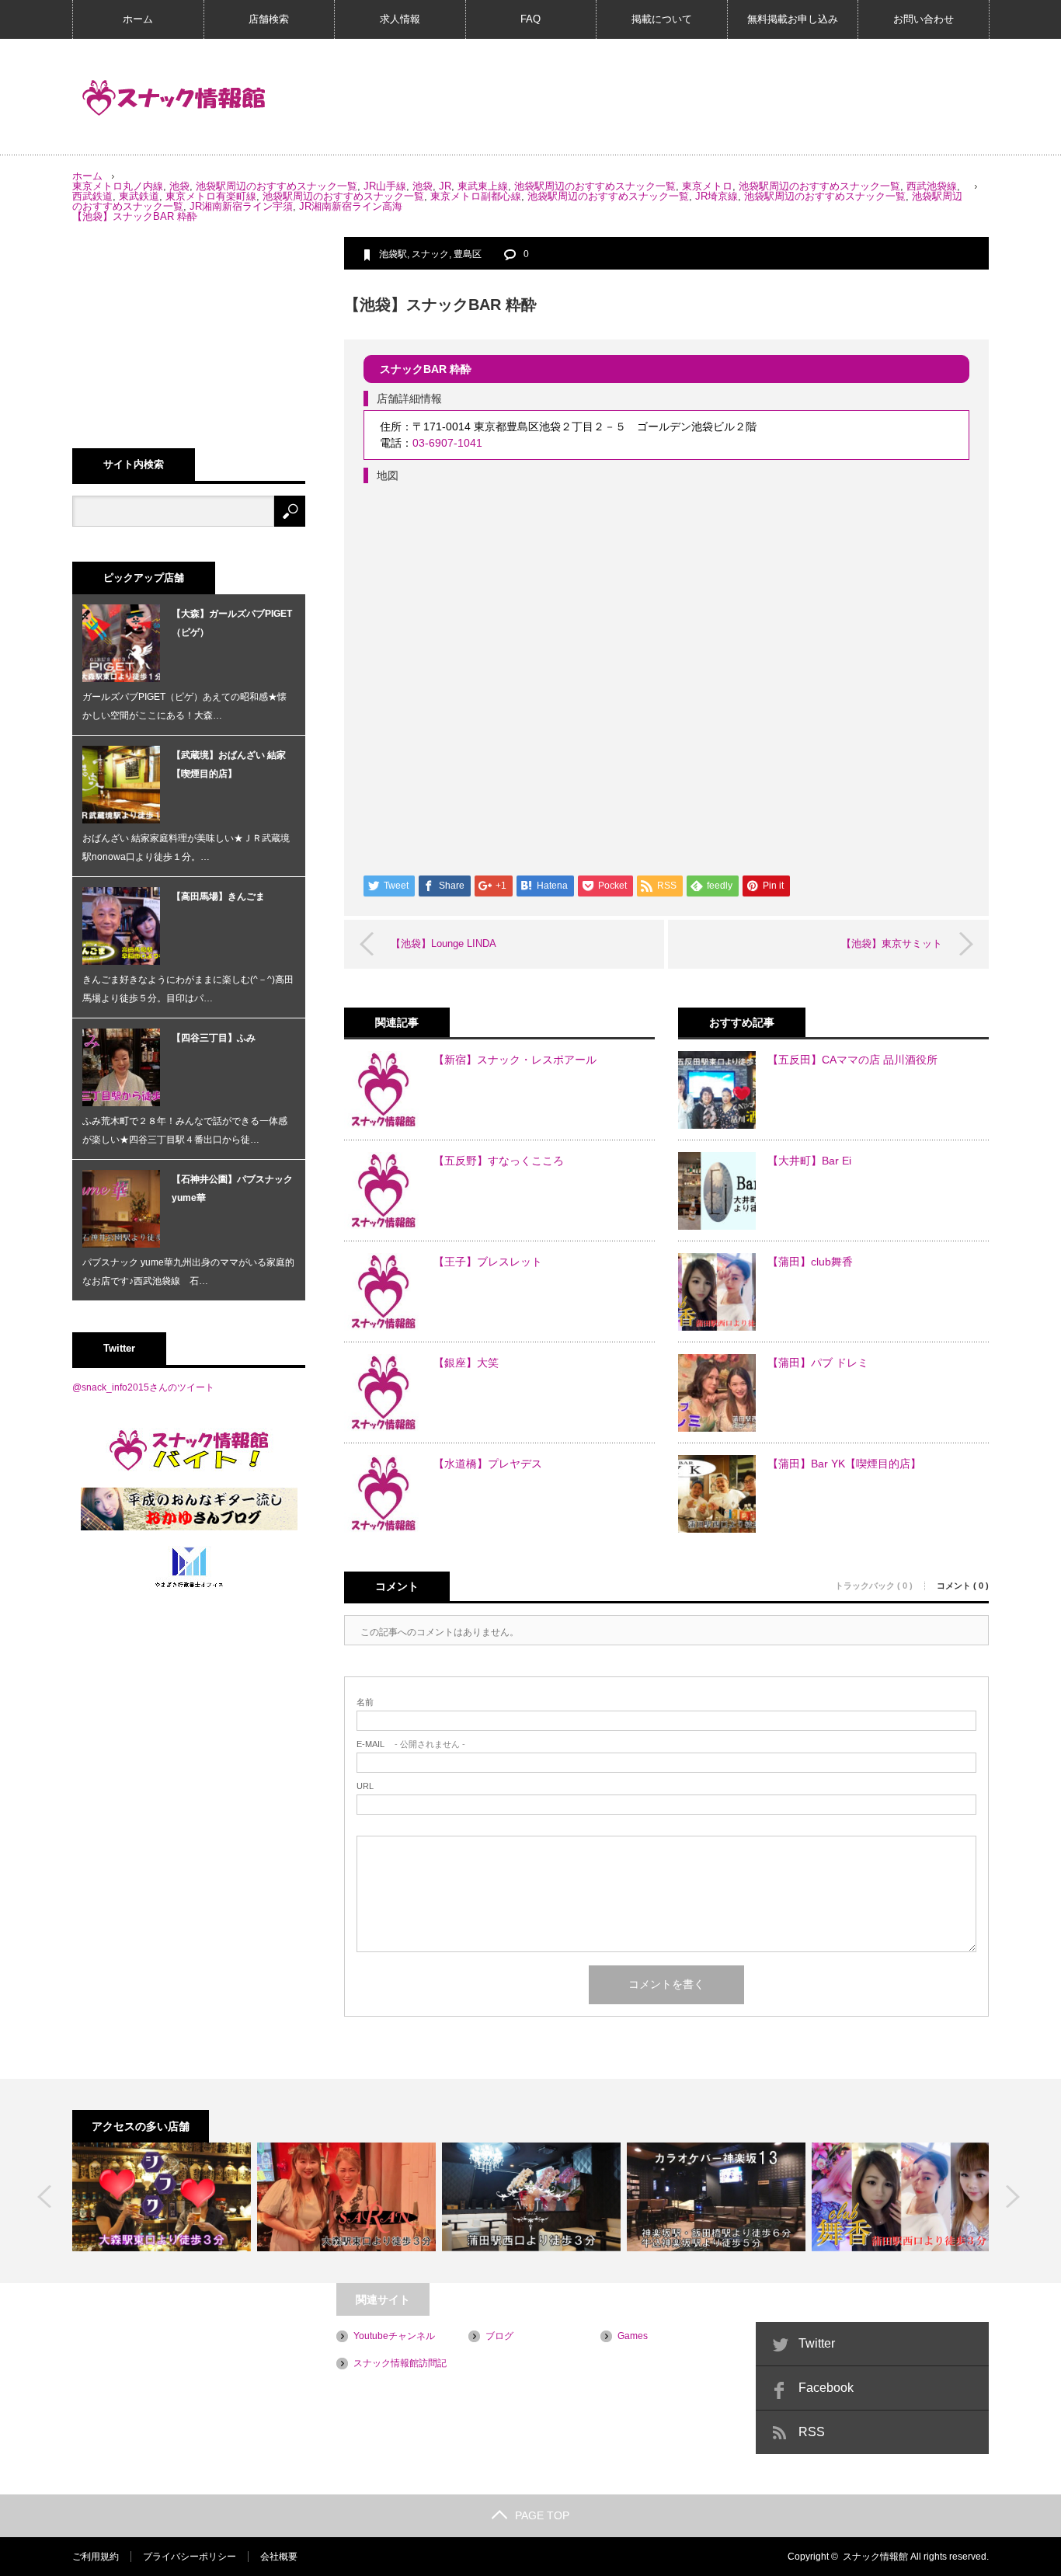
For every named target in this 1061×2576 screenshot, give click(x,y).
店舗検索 (269, 19)
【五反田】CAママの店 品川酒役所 (852, 1060)
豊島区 (468, 254)
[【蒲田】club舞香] (901, 2197)
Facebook (826, 2388)
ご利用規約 (96, 2557)
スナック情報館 (875, 2557)
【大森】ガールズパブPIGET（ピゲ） (232, 623)
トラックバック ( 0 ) (874, 1586)
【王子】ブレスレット (488, 1262)
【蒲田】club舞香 (810, 1262)
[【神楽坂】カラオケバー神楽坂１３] (716, 2197)
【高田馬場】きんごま (218, 896)
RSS (812, 2432)
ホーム (138, 19)
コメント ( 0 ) (963, 1586)
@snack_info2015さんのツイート (143, 1387)
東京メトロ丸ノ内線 (118, 186)
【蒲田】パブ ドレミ (818, 1363)
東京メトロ (707, 186)
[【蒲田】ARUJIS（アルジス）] (531, 2197)
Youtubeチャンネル (394, 2336)
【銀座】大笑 (466, 1363)
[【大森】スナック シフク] (162, 2197)
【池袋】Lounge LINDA (444, 943)
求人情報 (400, 19)
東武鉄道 (139, 196)
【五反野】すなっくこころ (499, 1161)
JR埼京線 (717, 196)
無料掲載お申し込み (793, 19)
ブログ (499, 2336)
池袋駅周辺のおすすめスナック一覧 (277, 186)
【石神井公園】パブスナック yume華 (232, 1189)
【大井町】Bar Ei (809, 1161)
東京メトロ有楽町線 (211, 196)
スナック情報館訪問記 (400, 2363)
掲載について (662, 19)
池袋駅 (393, 254)
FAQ (530, 19)
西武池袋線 (932, 186)
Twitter (817, 2343)
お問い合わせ (924, 19)
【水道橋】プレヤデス (488, 1464)
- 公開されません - (411, 1744)
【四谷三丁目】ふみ (214, 1038)
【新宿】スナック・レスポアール (515, 1060)
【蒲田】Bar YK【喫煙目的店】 (844, 1464)
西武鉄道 (92, 196)
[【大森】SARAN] (346, 2197)
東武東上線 (483, 186)
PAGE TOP (542, 2515)
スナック (430, 254)
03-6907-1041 (447, 443)
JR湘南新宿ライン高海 (351, 206)
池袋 (179, 186)
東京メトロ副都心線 (476, 196)
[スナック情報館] (174, 98)
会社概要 (279, 2557)
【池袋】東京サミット (892, 943)
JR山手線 (385, 186)
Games (633, 2336)
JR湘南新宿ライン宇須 (241, 206)
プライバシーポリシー (190, 2557)
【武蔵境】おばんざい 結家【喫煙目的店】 (229, 764)
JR (445, 186)
